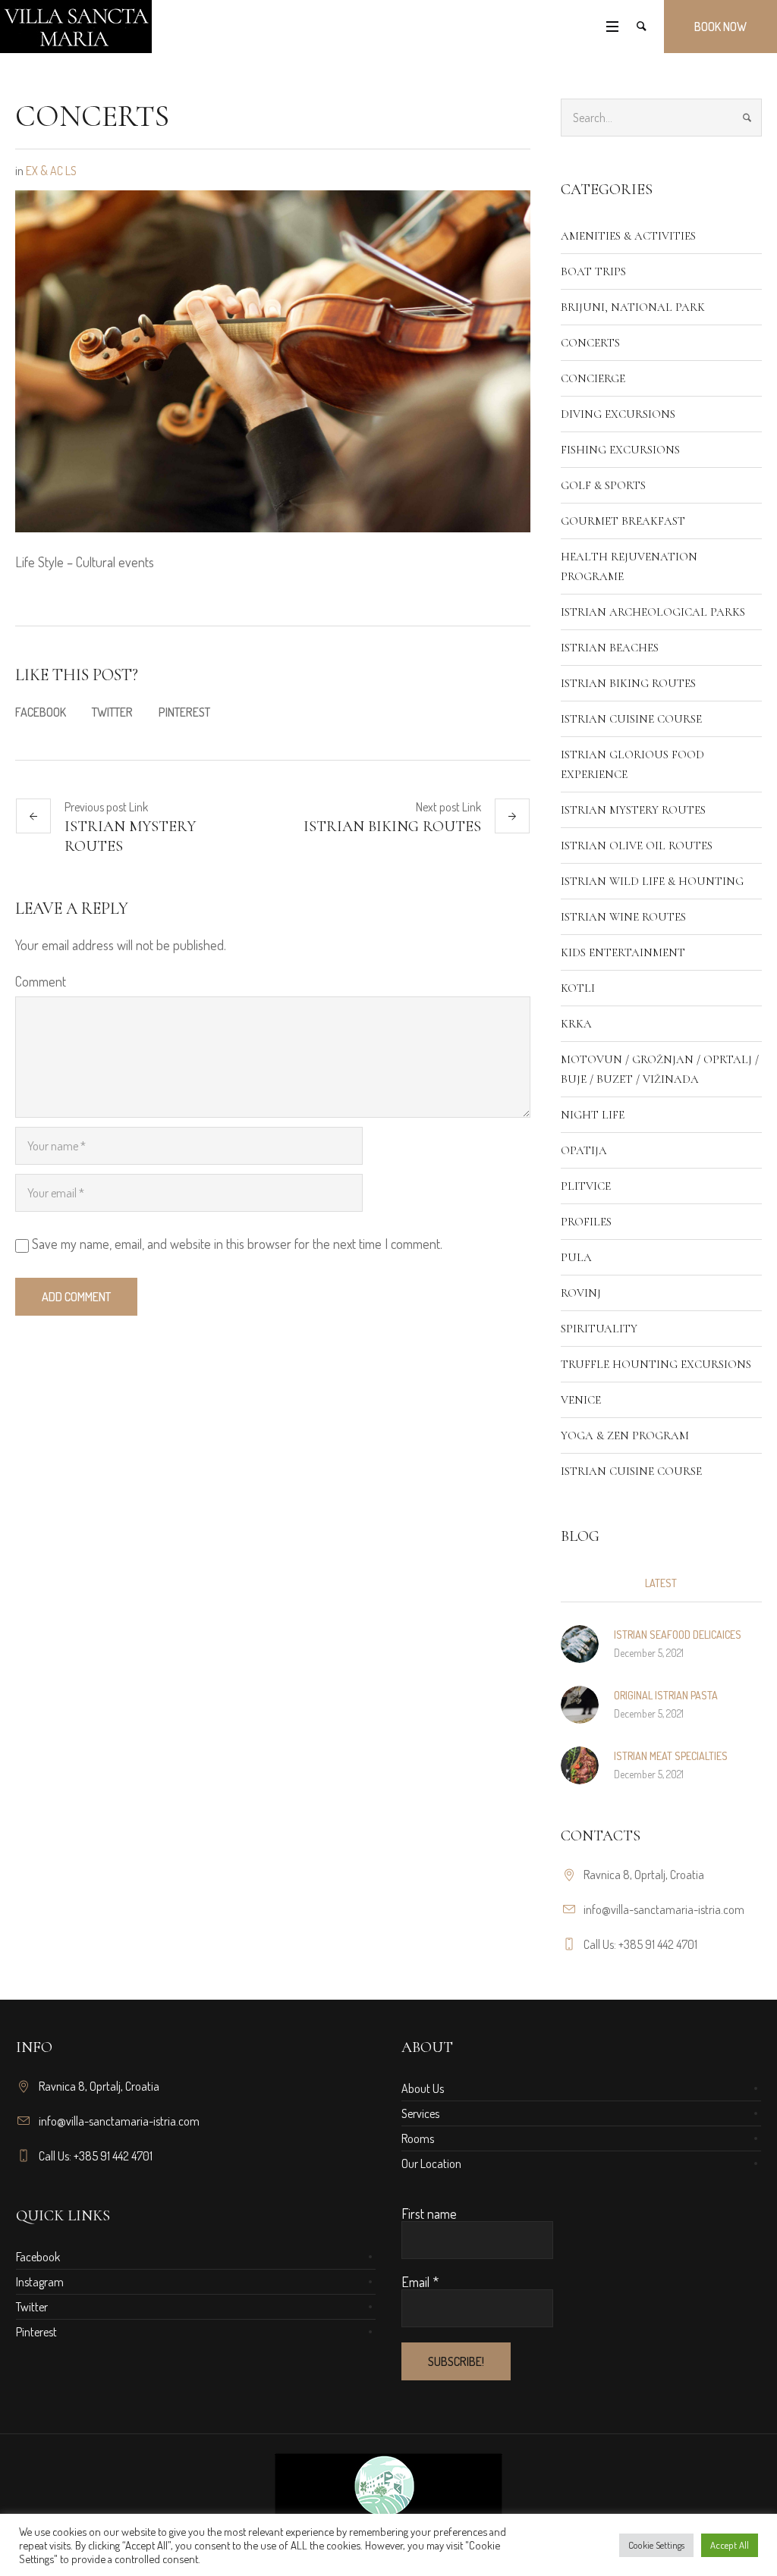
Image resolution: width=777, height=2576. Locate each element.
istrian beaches (610, 648)
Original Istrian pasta (666, 1695)
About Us (423, 2088)
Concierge (593, 378)
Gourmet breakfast (623, 521)
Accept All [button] (730, 2545)
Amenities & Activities (628, 236)
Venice (581, 1400)
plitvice (586, 1186)
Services (420, 2113)
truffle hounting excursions (656, 1364)
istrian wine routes (623, 917)
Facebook (41, 712)
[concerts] (273, 359)
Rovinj (581, 1293)
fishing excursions (620, 450)
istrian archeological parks (653, 612)
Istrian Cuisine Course (631, 719)
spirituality (599, 1329)
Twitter (112, 712)
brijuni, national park (633, 307)
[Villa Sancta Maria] (388, 2513)
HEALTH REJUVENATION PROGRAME (629, 566)
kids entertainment (623, 952)
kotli (578, 988)
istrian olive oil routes (637, 846)
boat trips (593, 271)
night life (593, 1115)
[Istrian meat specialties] (580, 1763)
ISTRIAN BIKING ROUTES (392, 827)
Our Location (431, 2163)
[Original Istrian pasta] (580, 1702)
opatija (584, 1150)
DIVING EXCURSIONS (618, 414)
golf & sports (603, 485)
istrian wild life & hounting (652, 881)
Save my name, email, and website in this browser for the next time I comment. (237, 1244)
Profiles (586, 1222)
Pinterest (184, 712)
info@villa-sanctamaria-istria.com (664, 1909)
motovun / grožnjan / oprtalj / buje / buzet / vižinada (660, 1069)
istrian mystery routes (130, 836)
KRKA (576, 1024)
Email (420, 2282)
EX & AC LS (51, 171)
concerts (590, 343)
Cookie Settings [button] (656, 2545)
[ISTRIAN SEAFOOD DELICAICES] (580, 1642)
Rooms (418, 2138)
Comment (41, 981)
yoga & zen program (625, 1435)
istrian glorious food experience (632, 764)
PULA (576, 1257)
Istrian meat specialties (671, 1756)
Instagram (40, 2282)
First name (429, 2214)
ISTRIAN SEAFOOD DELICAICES (678, 1635)
